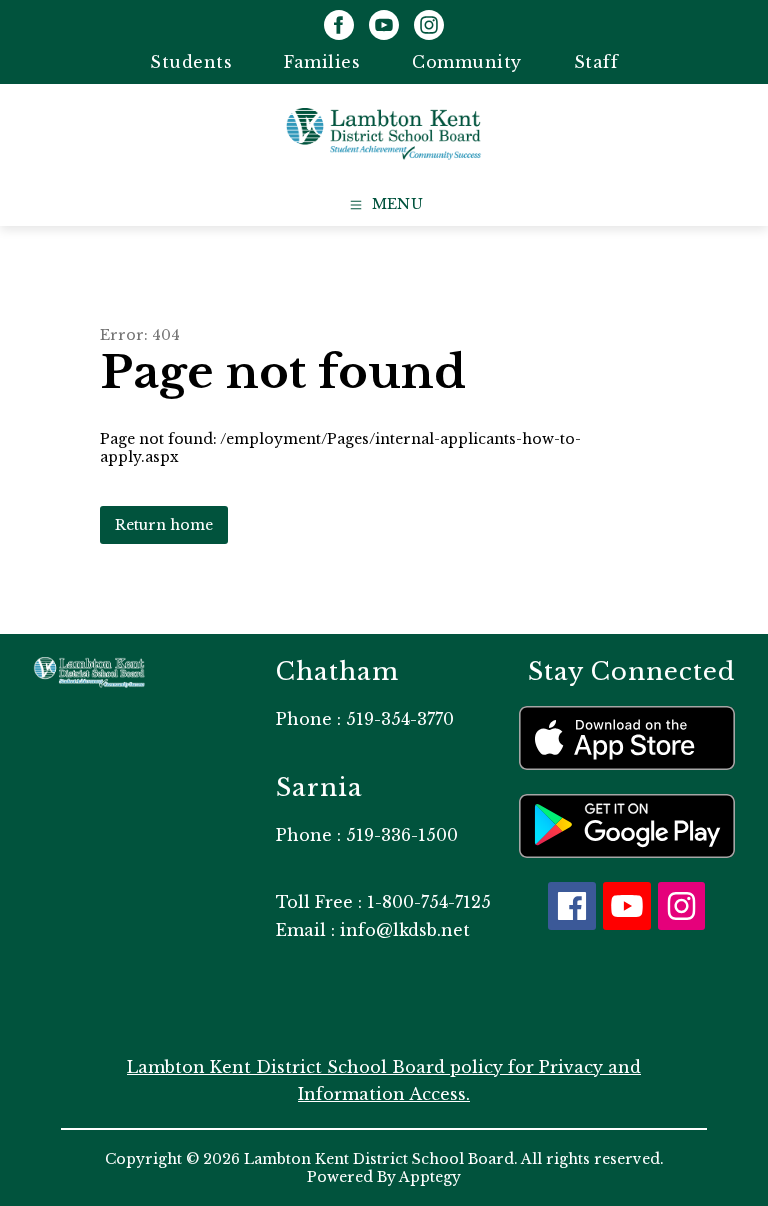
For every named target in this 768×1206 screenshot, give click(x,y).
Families (322, 62)
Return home (164, 525)
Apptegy (430, 1177)
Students (191, 62)
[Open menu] (384, 205)
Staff (596, 62)
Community (467, 62)
